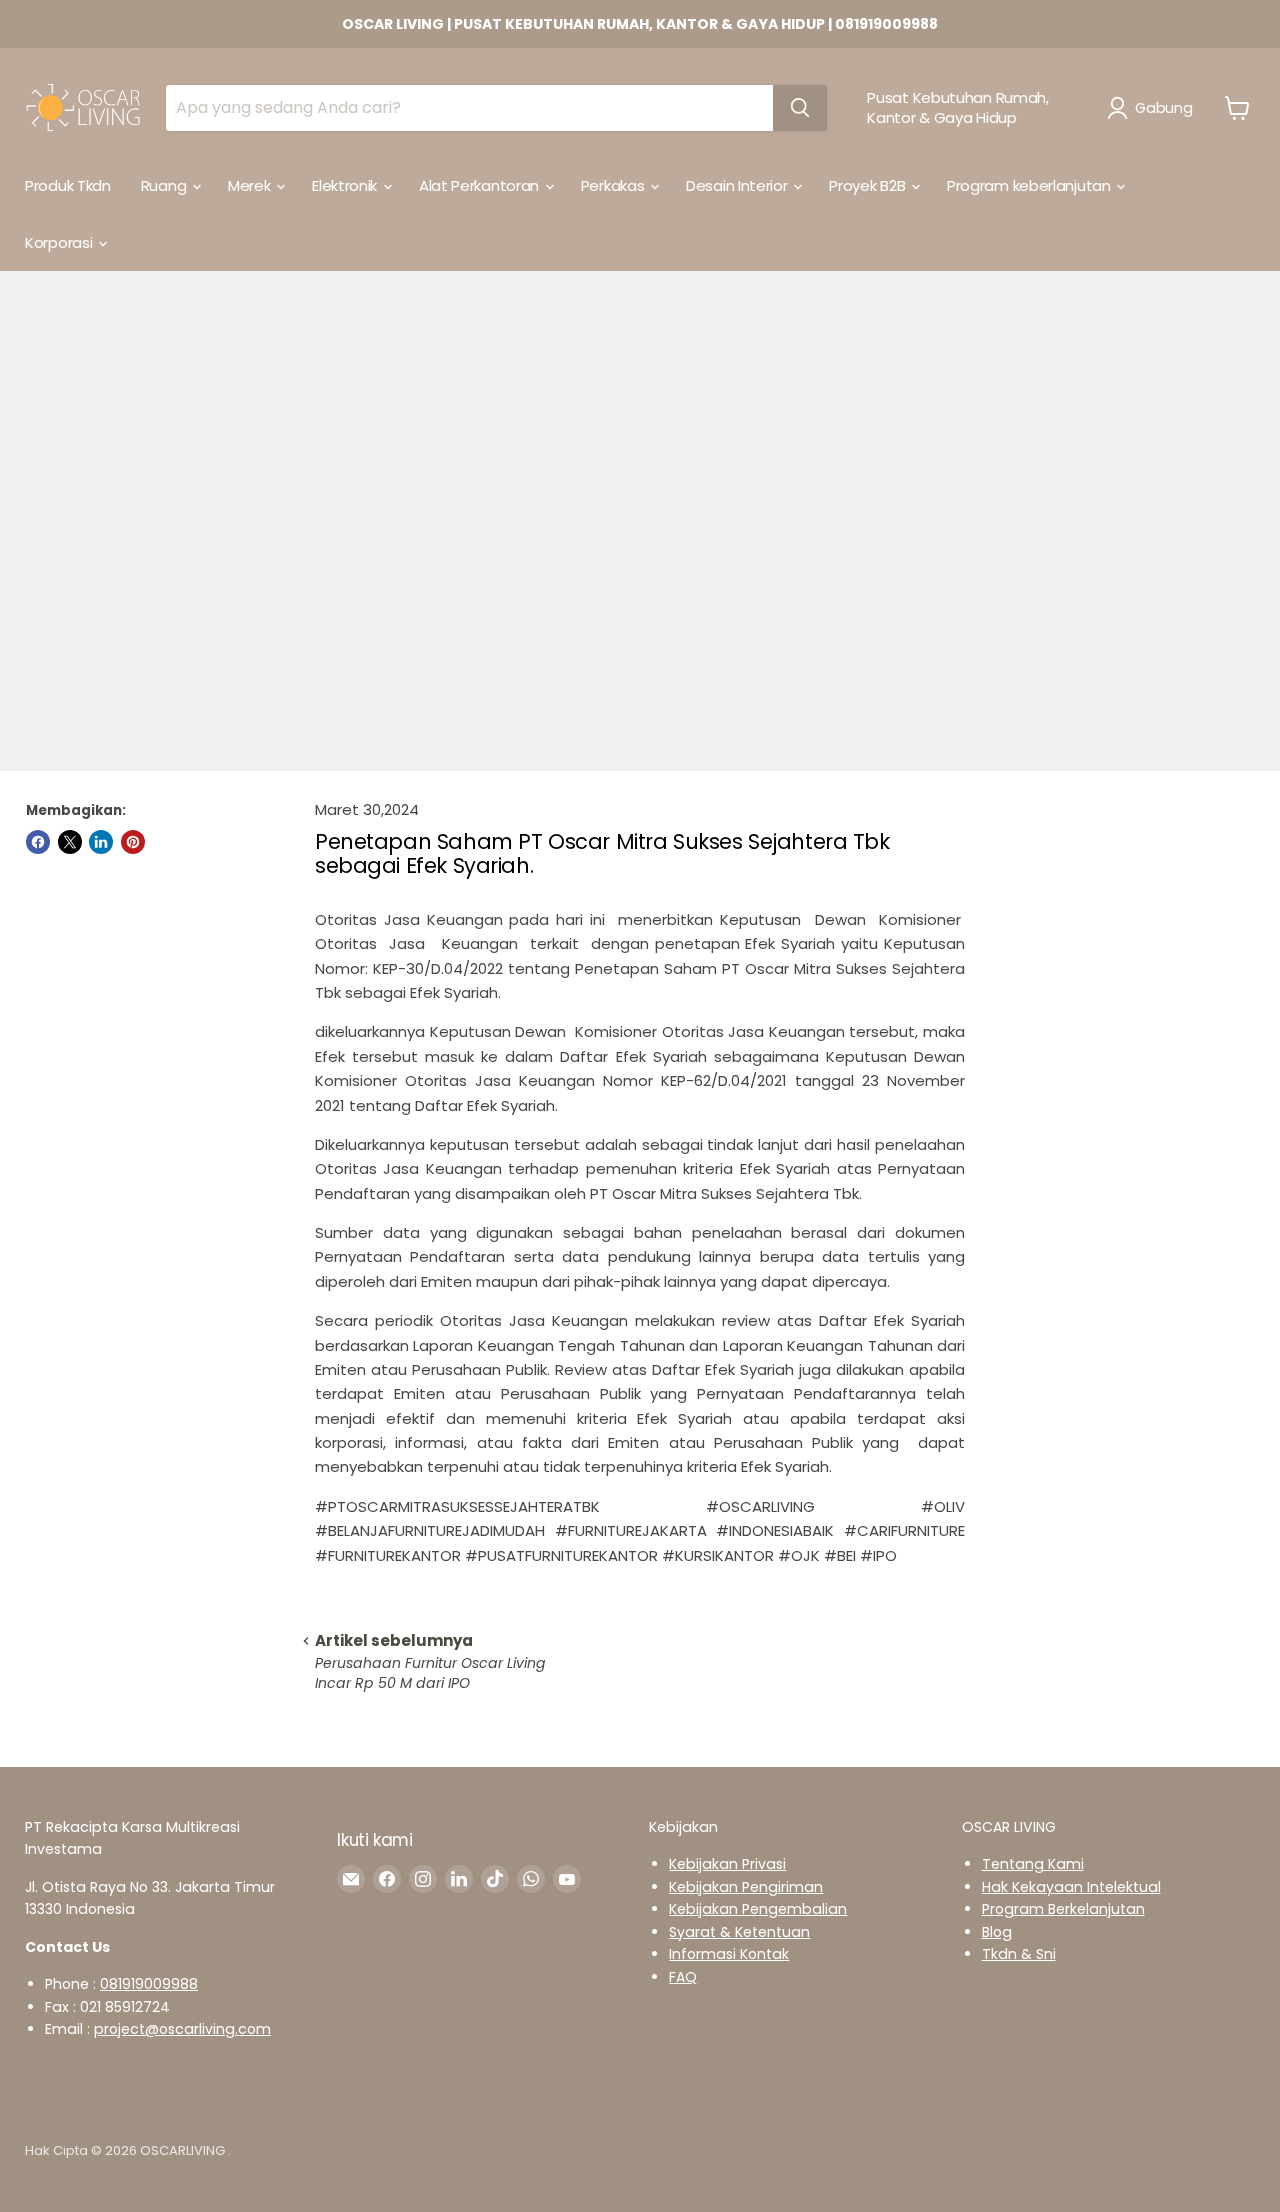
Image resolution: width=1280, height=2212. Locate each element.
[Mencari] (800, 108)
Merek (251, 185)
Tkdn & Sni (1019, 1954)
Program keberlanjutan (1030, 185)
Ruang (165, 185)
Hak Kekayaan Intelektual (1071, 1887)
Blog (997, 1932)
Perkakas (614, 185)
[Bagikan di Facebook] (38, 842)
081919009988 (149, 1984)
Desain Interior (738, 185)
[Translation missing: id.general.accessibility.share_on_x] (70, 842)
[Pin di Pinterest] (133, 842)
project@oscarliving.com (182, 2029)
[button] (1153, 108)
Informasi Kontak (729, 1954)
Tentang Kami (1033, 1864)
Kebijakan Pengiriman (746, 1887)
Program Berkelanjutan (1063, 1909)
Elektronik (346, 185)
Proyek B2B (869, 185)
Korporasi (60, 242)
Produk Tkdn (68, 185)
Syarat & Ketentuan (739, 1932)
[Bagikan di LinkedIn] (101, 842)
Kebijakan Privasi (727, 1864)
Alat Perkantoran (481, 185)
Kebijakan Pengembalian (758, 1909)
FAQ (683, 1977)
